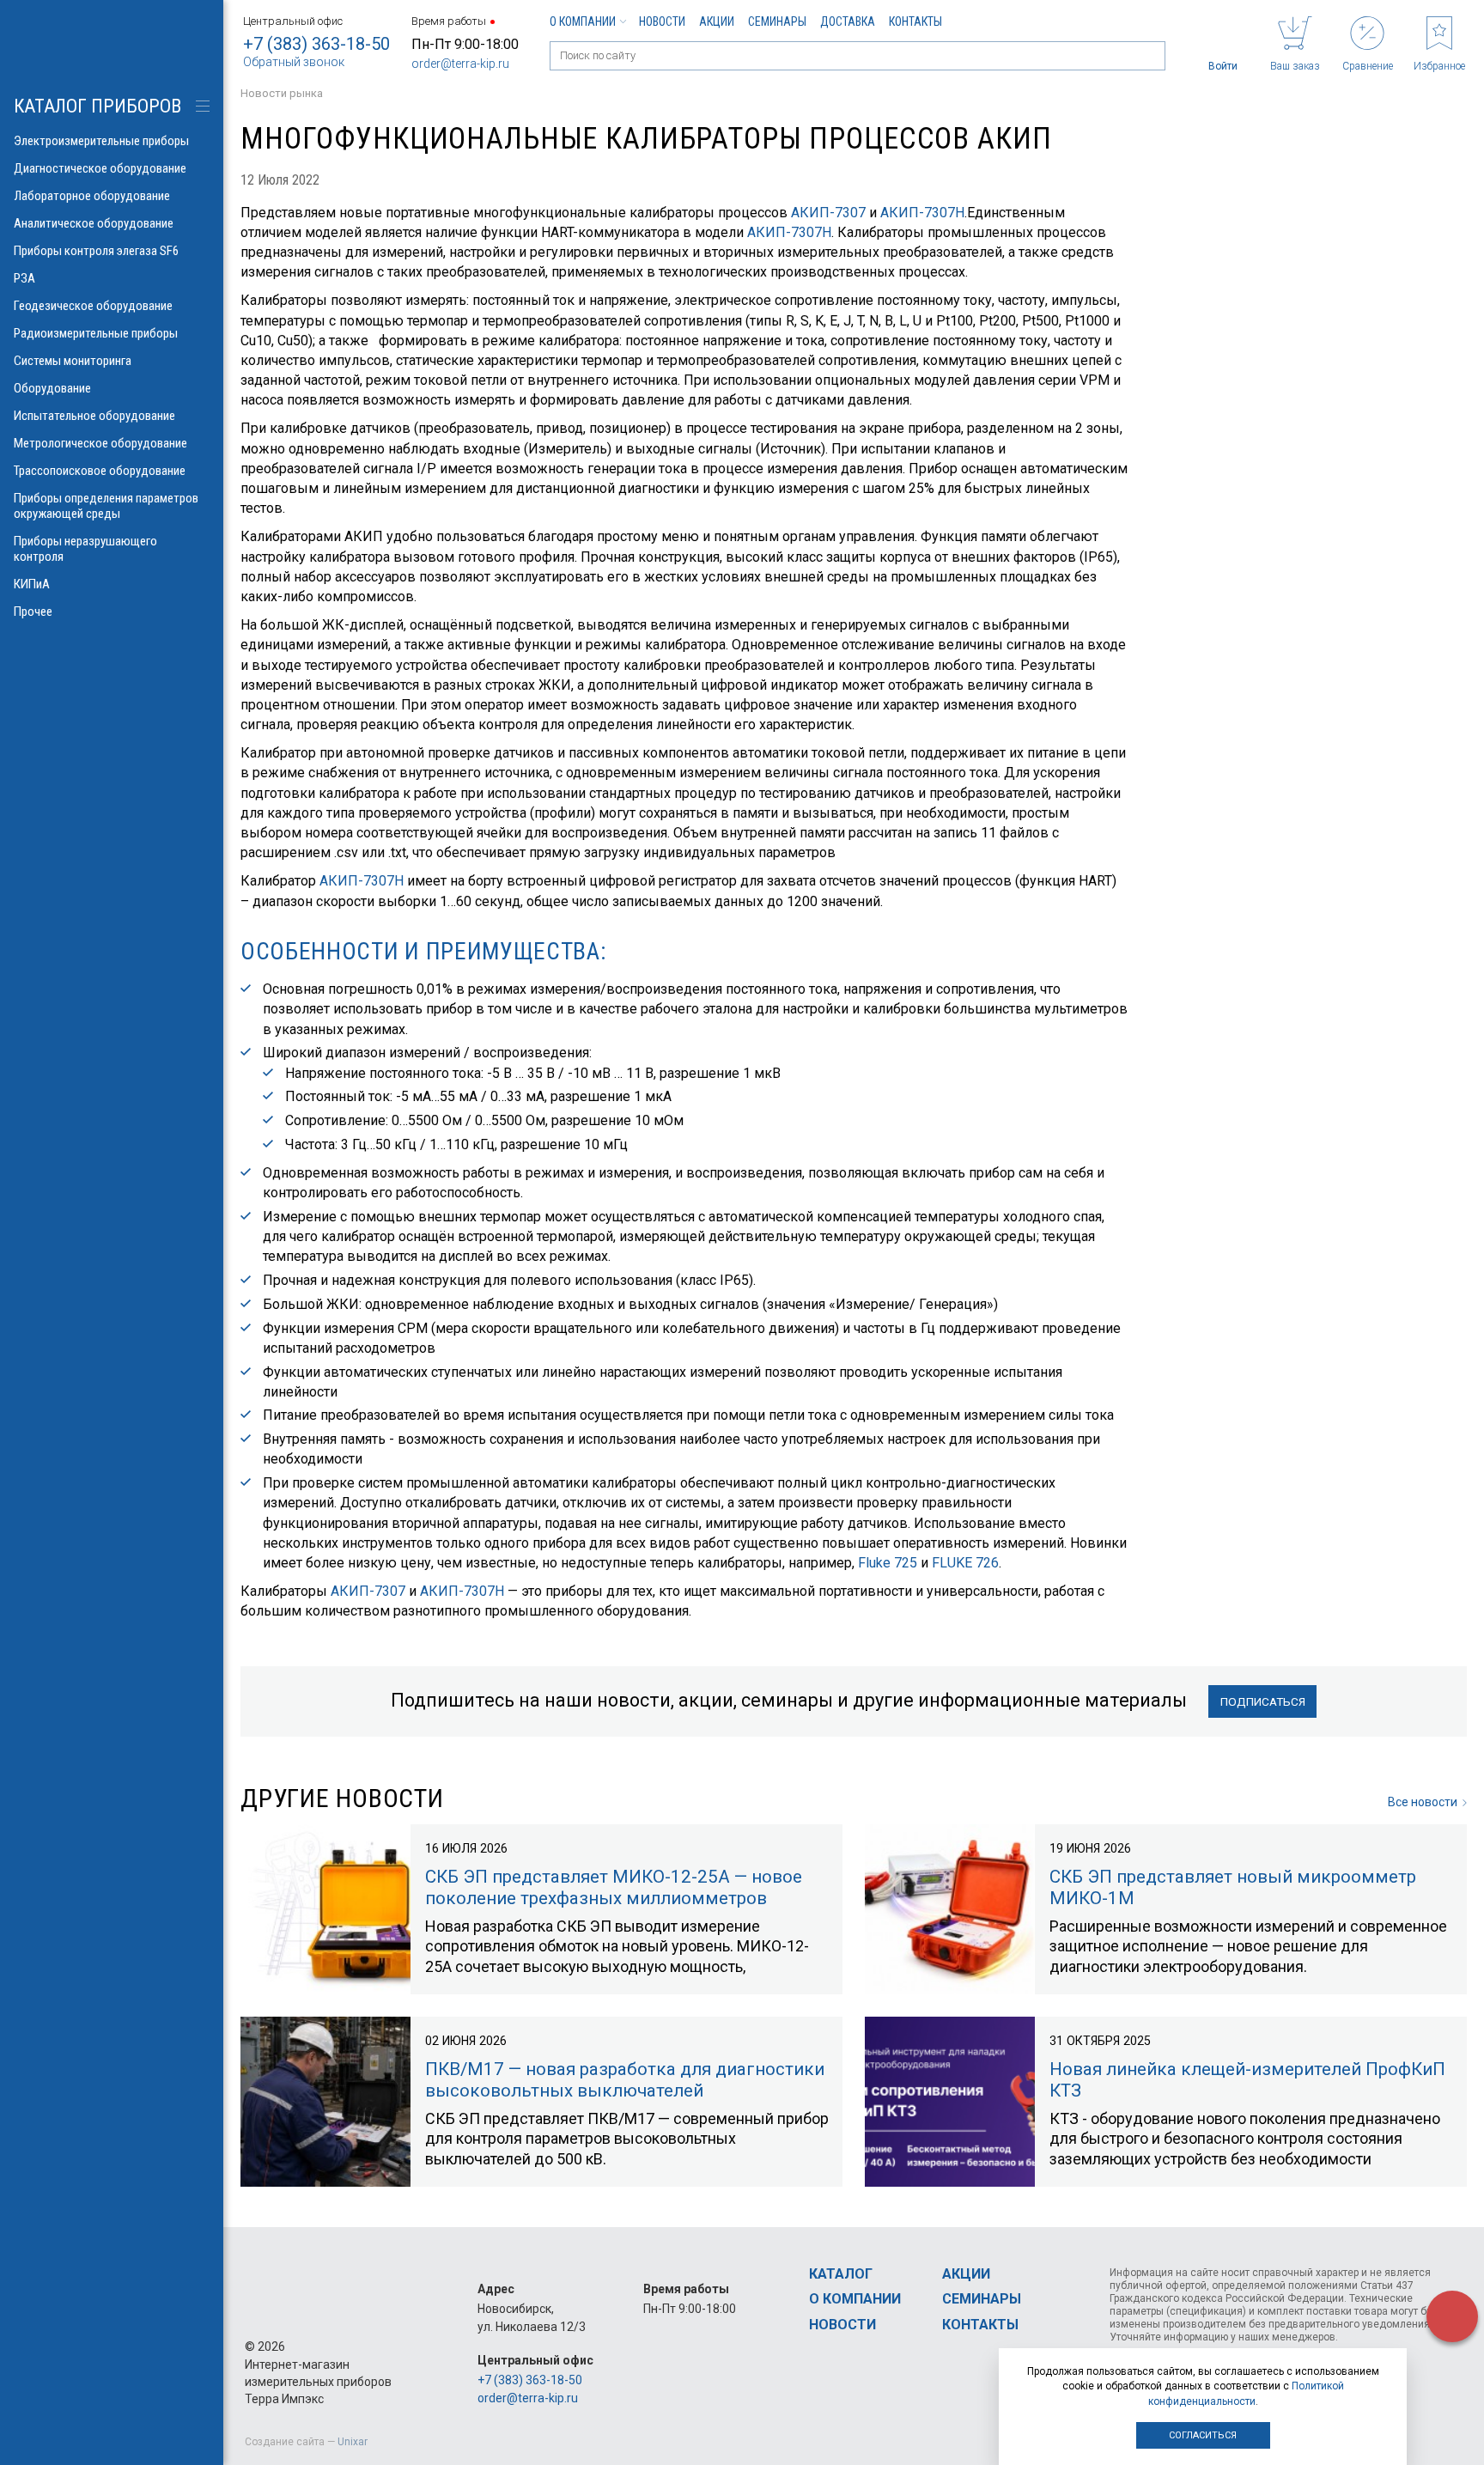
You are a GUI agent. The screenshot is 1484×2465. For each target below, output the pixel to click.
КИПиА (32, 584)
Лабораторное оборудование (92, 196)
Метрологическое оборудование (100, 443)
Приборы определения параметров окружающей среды (106, 506)
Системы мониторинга (73, 361)
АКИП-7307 (830, 213)
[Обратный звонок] (1452, 2316)
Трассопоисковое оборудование (100, 471)
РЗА (24, 278)
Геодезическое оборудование (93, 306)
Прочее (33, 612)
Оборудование (52, 388)
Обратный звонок (294, 62)
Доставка (848, 21)
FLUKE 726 (965, 1563)
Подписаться (1263, 1701)
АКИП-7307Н (922, 213)
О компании (583, 21)
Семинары (777, 21)
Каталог (841, 2274)
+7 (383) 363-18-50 (316, 44)
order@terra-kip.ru (460, 64)
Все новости (1423, 1802)
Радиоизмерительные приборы (96, 333)
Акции (717, 21)
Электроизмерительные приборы (101, 141)
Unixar (353, 2442)
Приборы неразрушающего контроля (85, 549)
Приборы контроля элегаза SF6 (96, 251)
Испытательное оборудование (94, 416)
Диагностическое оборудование (100, 168)
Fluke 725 (888, 1563)
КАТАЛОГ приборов (97, 106)
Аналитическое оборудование (94, 223)
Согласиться (1203, 2435)
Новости (662, 21)
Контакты (915, 21)
